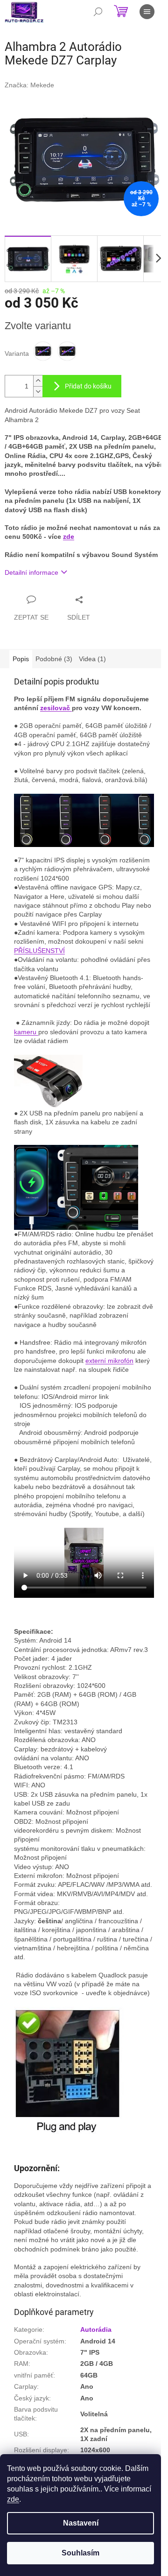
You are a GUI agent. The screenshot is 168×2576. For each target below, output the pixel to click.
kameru (26, 1032)
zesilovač (55, 708)
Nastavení (81, 2523)
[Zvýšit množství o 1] (38, 381)
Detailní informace (31, 572)
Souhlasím (80, 2553)
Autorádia (96, 2329)
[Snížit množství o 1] (38, 392)
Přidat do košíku (88, 386)
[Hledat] (98, 12)
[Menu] (147, 12)
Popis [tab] (21, 659)
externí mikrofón (109, 1361)
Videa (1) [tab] (92, 659)
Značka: (29, 85)
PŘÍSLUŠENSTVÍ (39, 951)
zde (13, 2499)
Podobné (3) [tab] (54, 659)
